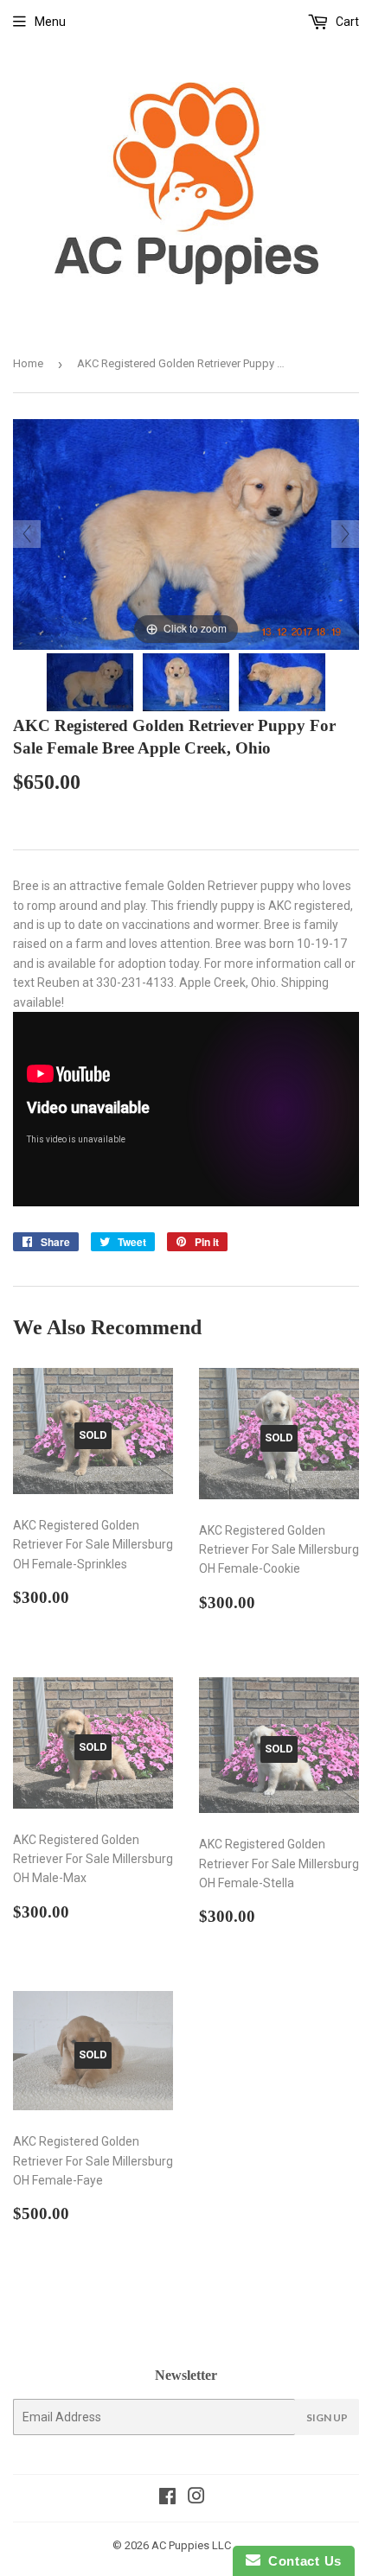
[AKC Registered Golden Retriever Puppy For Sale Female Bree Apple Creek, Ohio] (90, 682)
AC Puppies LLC (191, 2545)
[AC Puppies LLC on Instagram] (196, 2498)
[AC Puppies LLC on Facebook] (167, 2498)
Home (28, 363)
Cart (346, 22)
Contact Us (301, 2561)
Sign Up (327, 2417)
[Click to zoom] (186, 533)
